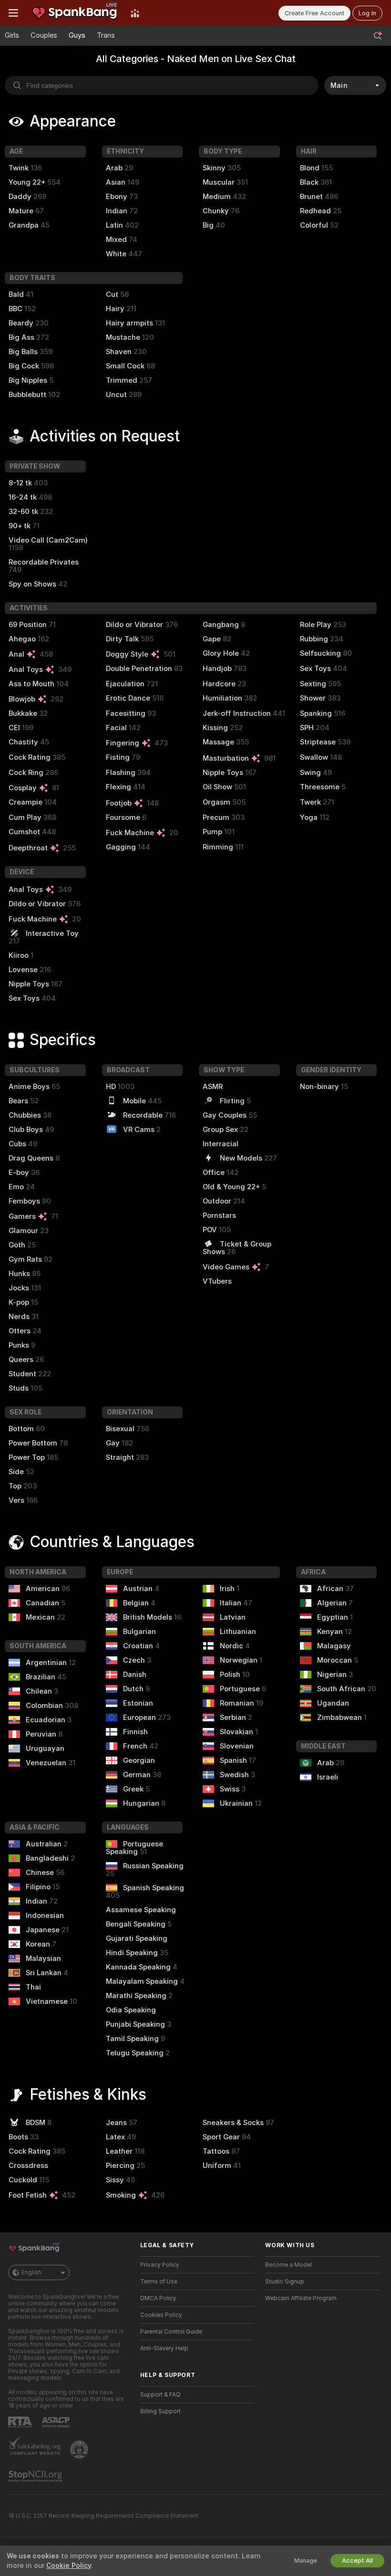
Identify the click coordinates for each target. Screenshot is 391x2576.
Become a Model (288, 2265)
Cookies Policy (161, 2315)
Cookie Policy (69, 2566)
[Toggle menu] (13, 13)
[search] (162, 85)
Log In (367, 13)
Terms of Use (159, 2282)
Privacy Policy (160, 2265)
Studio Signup (285, 2282)
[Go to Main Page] (74, 13)
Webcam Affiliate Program (301, 2298)
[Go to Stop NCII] (36, 2476)
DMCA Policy (158, 2298)
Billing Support (160, 2411)
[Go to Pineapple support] (80, 2450)
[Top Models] (135, 13)
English (31, 2272)
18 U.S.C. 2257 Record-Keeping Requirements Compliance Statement (103, 2516)
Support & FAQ (160, 2395)
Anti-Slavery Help (164, 2348)
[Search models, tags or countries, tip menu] (378, 36)
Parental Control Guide (171, 2332)
